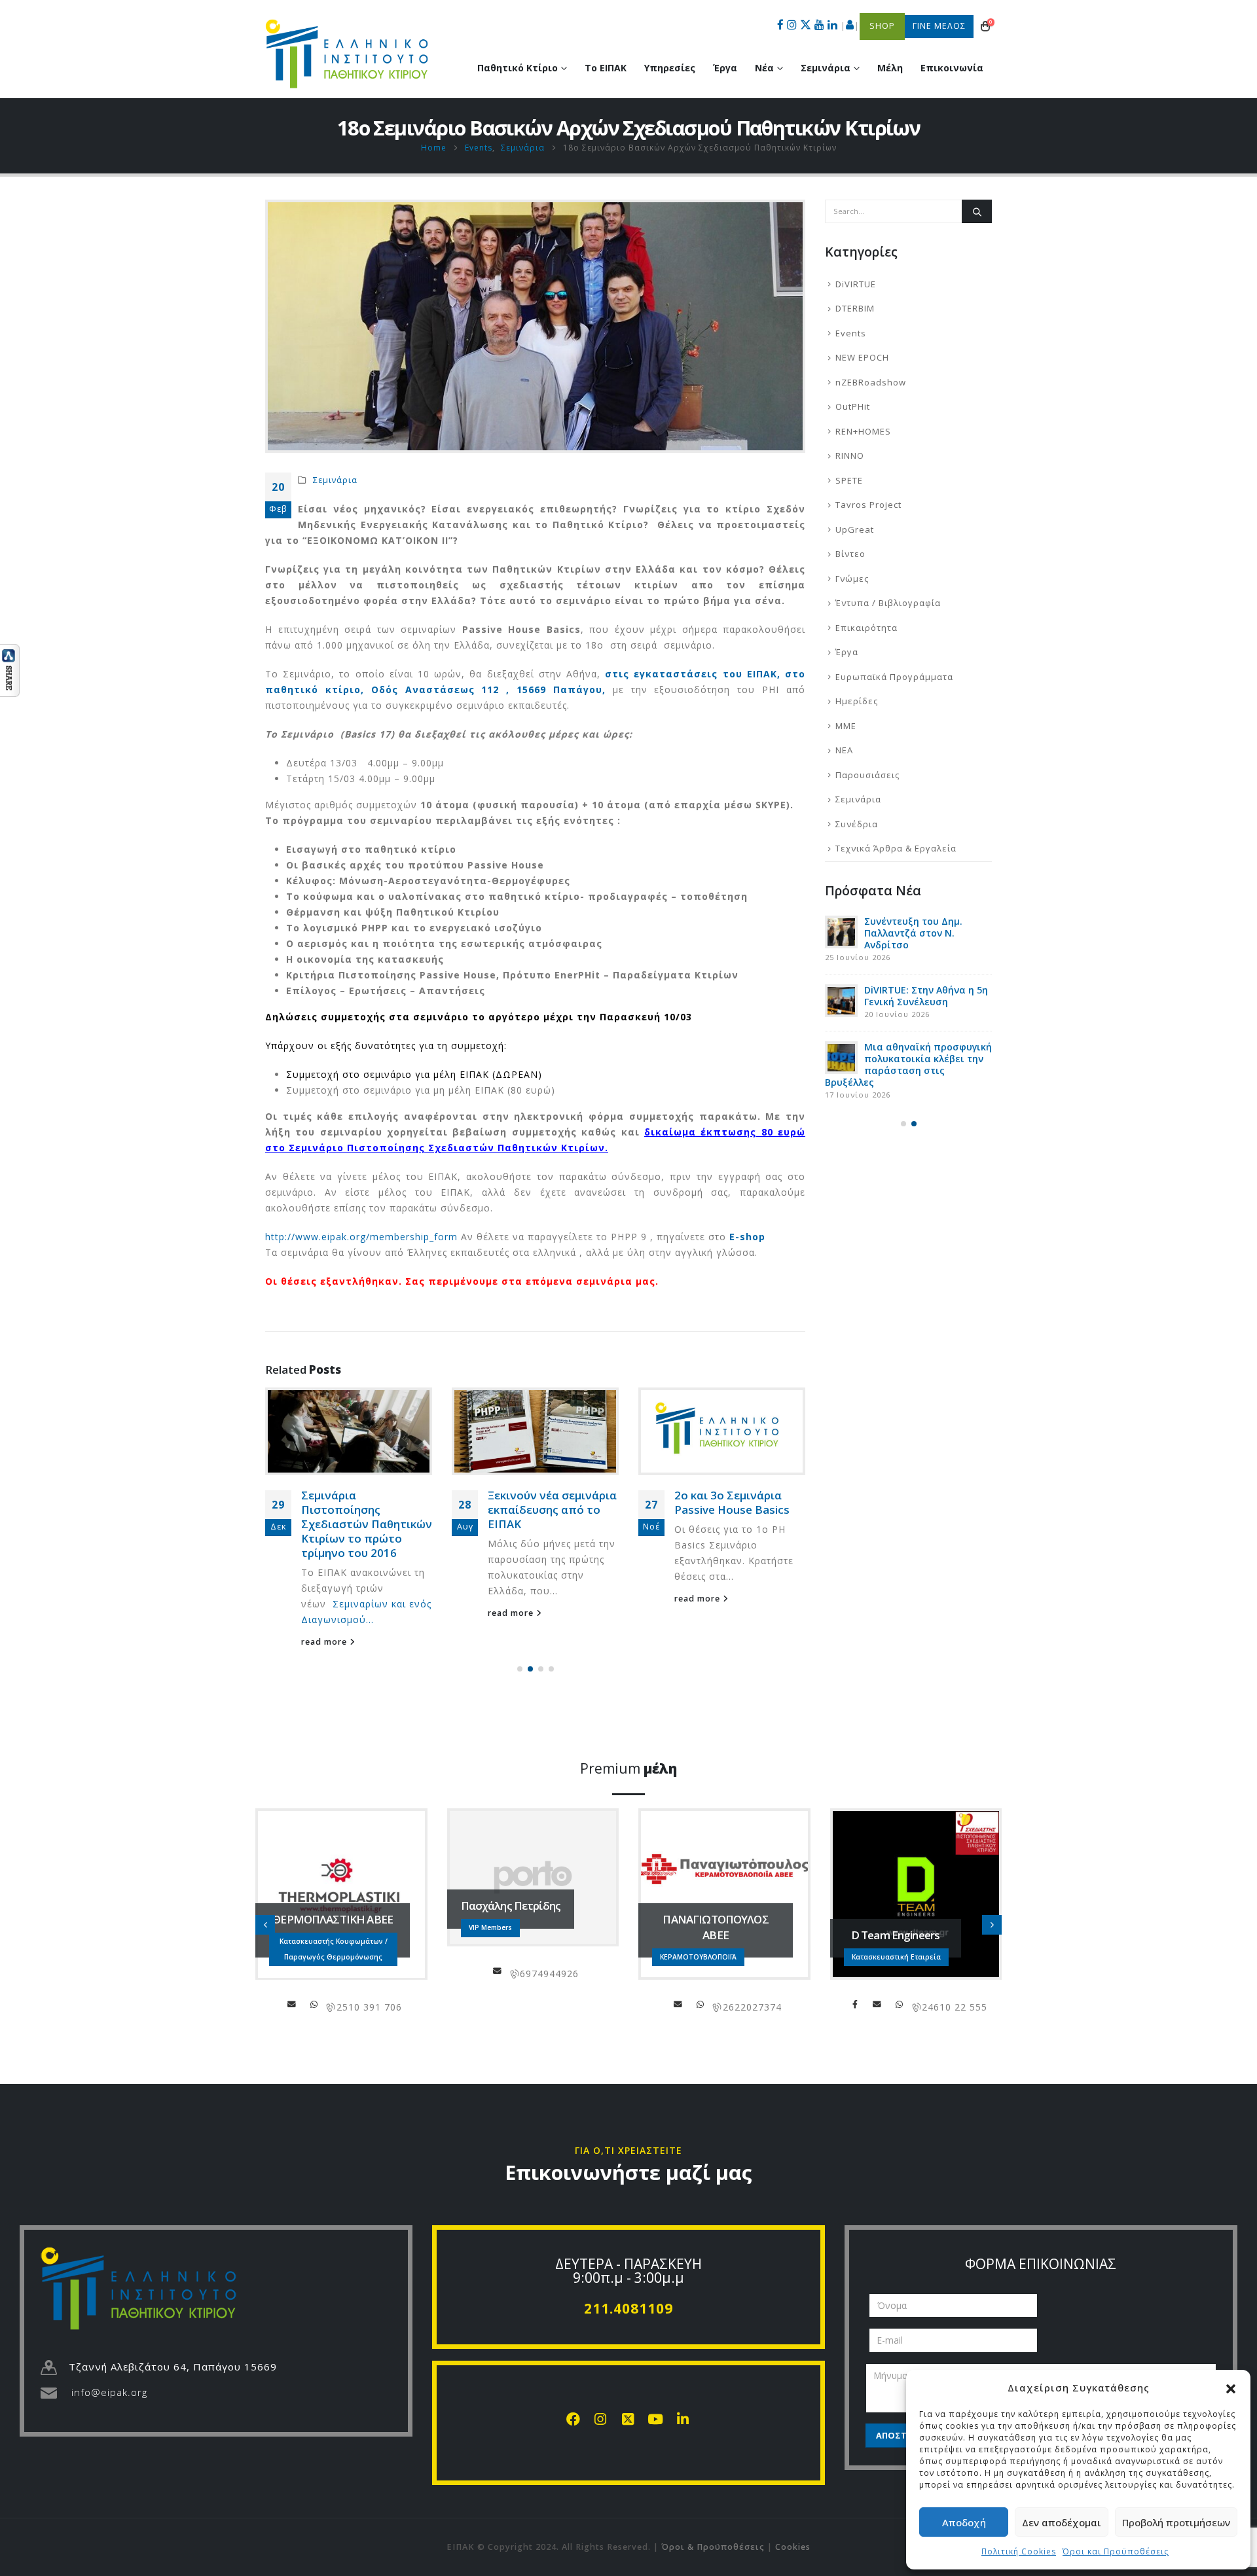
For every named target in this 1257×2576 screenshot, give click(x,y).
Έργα (725, 68)
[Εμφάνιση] (10, 669)
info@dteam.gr (877, 2004)
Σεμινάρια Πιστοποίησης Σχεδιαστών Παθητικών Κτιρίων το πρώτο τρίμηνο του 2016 (367, 1524)
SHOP (882, 26)
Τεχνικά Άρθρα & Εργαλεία (896, 848)
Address (314, 2004)
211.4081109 (628, 2308)
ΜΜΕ (846, 726)
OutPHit (853, 406)
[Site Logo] (347, 54)
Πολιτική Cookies (1019, 2551)
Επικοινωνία (952, 68)
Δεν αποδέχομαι (1062, 2522)
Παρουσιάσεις (867, 775)
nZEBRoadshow (871, 382)
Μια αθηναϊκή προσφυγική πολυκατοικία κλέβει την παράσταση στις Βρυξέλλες (908, 1064)
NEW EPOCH (862, 357)
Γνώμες (852, 579)
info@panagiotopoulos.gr (678, 2004)
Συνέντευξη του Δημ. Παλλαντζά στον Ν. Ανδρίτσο (913, 933)
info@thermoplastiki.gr (292, 2004)
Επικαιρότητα (866, 628)
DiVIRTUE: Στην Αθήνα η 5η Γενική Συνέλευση (926, 996)
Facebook (855, 2004)
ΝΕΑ (844, 750)
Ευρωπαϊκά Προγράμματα (894, 677)
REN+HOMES (863, 431)
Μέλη (890, 68)
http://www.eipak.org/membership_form (361, 1237)
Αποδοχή (964, 2522)
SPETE (849, 480)
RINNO (850, 456)
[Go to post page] (349, 1432)
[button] (1231, 2388)
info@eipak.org (109, 2392)
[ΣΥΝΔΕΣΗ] (850, 26)
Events (851, 333)
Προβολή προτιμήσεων (1176, 2522)
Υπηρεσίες (670, 68)
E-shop (747, 1237)
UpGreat (855, 529)
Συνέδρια (857, 824)
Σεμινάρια (335, 480)
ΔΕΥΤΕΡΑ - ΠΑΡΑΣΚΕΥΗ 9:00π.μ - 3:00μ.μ (628, 2271)
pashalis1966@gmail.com (498, 1971)
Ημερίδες (857, 701)
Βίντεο (850, 554)
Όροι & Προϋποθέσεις (713, 2547)
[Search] (977, 211)
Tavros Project (868, 505)
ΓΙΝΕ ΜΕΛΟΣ (939, 26)
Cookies (793, 2547)
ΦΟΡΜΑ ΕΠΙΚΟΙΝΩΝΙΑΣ (1041, 2264)
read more (325, 1642)
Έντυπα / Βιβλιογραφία (888, 603)
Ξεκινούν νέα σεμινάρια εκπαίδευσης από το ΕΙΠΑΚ (552, 1510)
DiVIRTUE (856, 284)
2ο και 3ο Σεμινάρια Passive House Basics (732, 1502)
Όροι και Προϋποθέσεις (1116, 2551)
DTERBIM (855, 308)
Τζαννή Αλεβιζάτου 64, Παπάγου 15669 (173, 2367)
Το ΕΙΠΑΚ (606, 68)
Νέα (764, 68)
